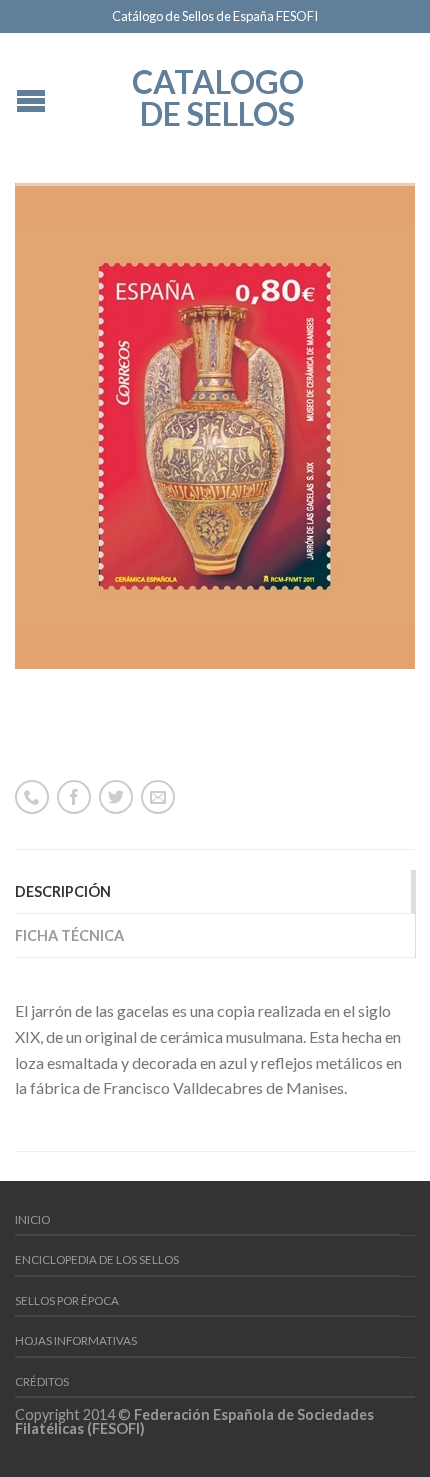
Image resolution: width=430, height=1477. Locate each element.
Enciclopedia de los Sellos (97, 1259)
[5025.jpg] (215, 426)
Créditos (42, 1381)
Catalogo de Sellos (218, 96)
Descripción (63, 891)
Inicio (32, 1219)
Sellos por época (67, 1300)
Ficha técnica (69, 935)
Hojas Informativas (76, 1340)
